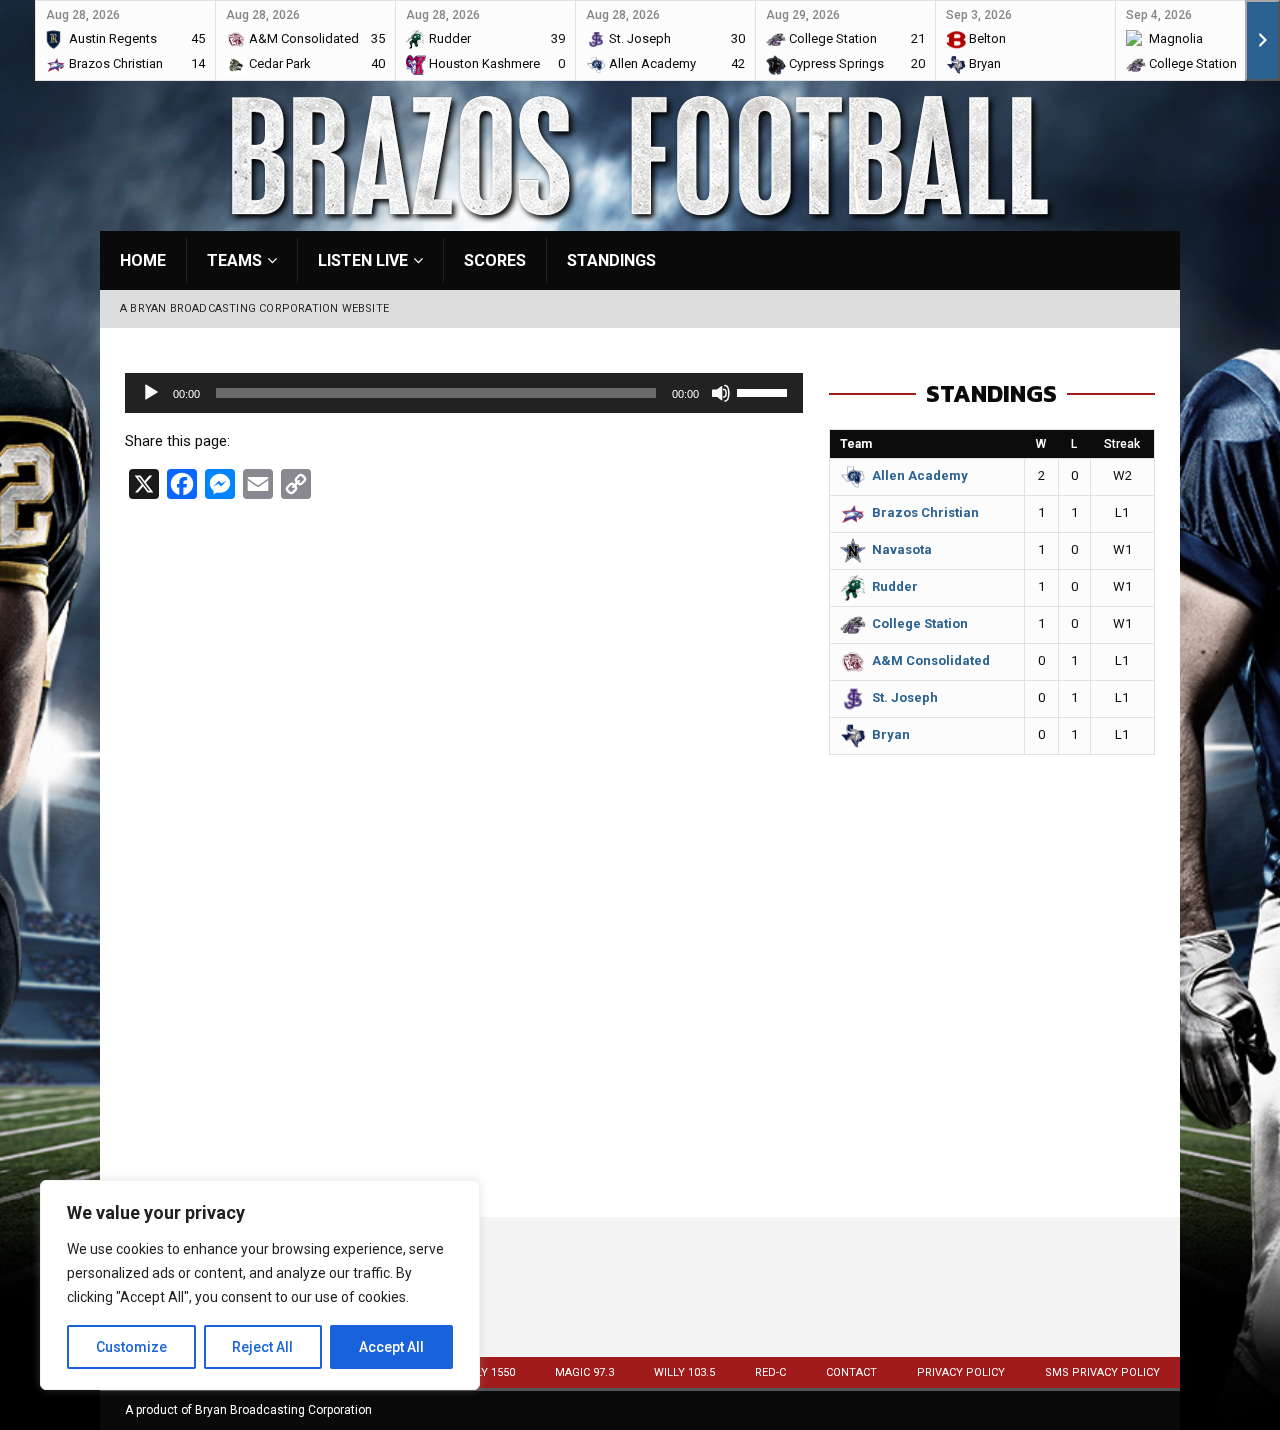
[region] (260, 1285)
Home (143, 260)
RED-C (770, 1372)
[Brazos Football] (640, 219)
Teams (234, 260)
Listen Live (363, 260)
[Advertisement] (992, 1042)
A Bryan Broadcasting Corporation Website (254, 308)
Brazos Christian (925, 512)
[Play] (151, 393)
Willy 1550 (486, 1372)
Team (856, 444)
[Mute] (721, 393)
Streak (1122, 444)
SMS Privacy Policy (1102, 1372)
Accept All (391, 1347)
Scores (495, 260)
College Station (920, 623)
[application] (464, 393)
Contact (851, 1372)
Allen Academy (920, 475)
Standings (611, 260)
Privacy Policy (961, 1372)
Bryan (891, 734)
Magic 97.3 (584, 1372)
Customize (131, 1347)
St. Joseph (905, 697)
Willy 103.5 (684, 1372)
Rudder (895, 586)
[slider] (765, 391)
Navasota (902, 549)
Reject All (262, 1347)
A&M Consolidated (931, 660)
